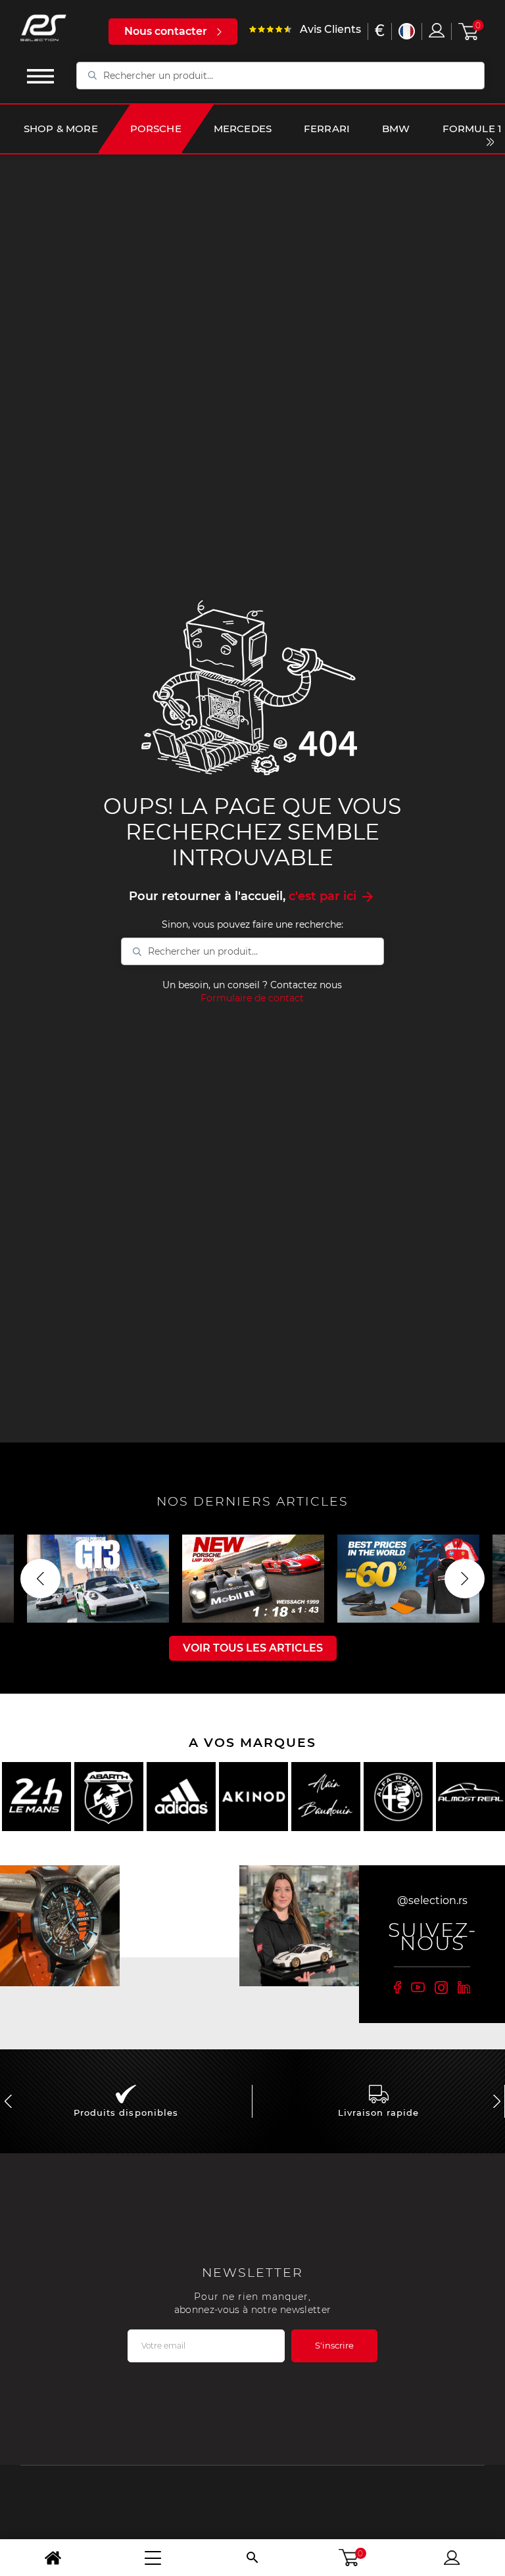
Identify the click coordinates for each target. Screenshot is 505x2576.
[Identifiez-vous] (437, 30)
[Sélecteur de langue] (407, 31)
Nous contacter (166, 31)
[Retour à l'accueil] (53, 2558)
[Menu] (153, 2558)
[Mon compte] (452, 2558)
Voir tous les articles (253, 1648)
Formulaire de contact (252, 998)
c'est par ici (332, 896)
